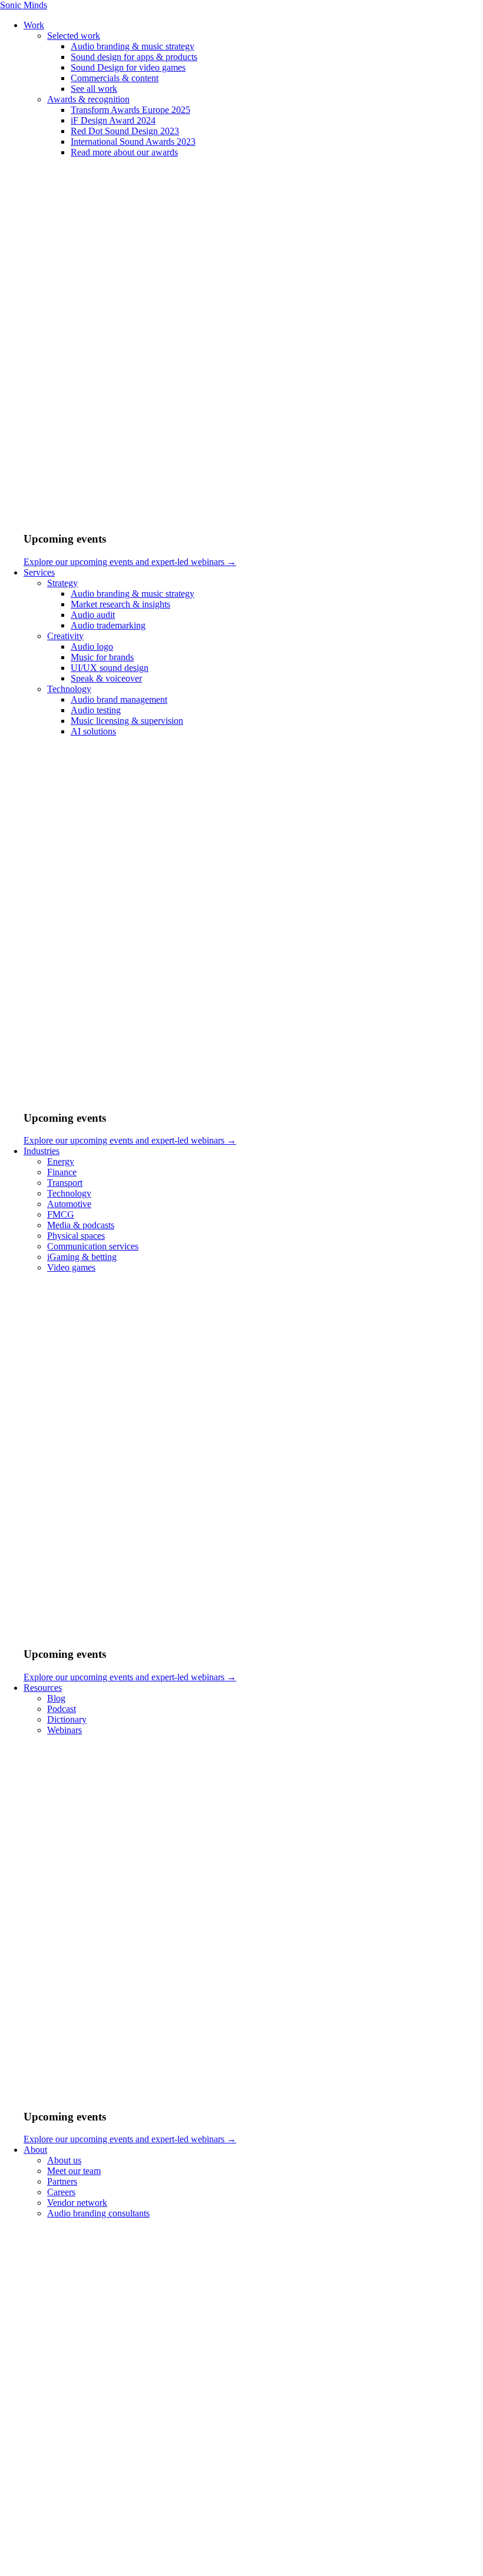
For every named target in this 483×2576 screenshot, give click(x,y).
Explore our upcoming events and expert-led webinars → (130, 562)
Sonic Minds (24, 5)
